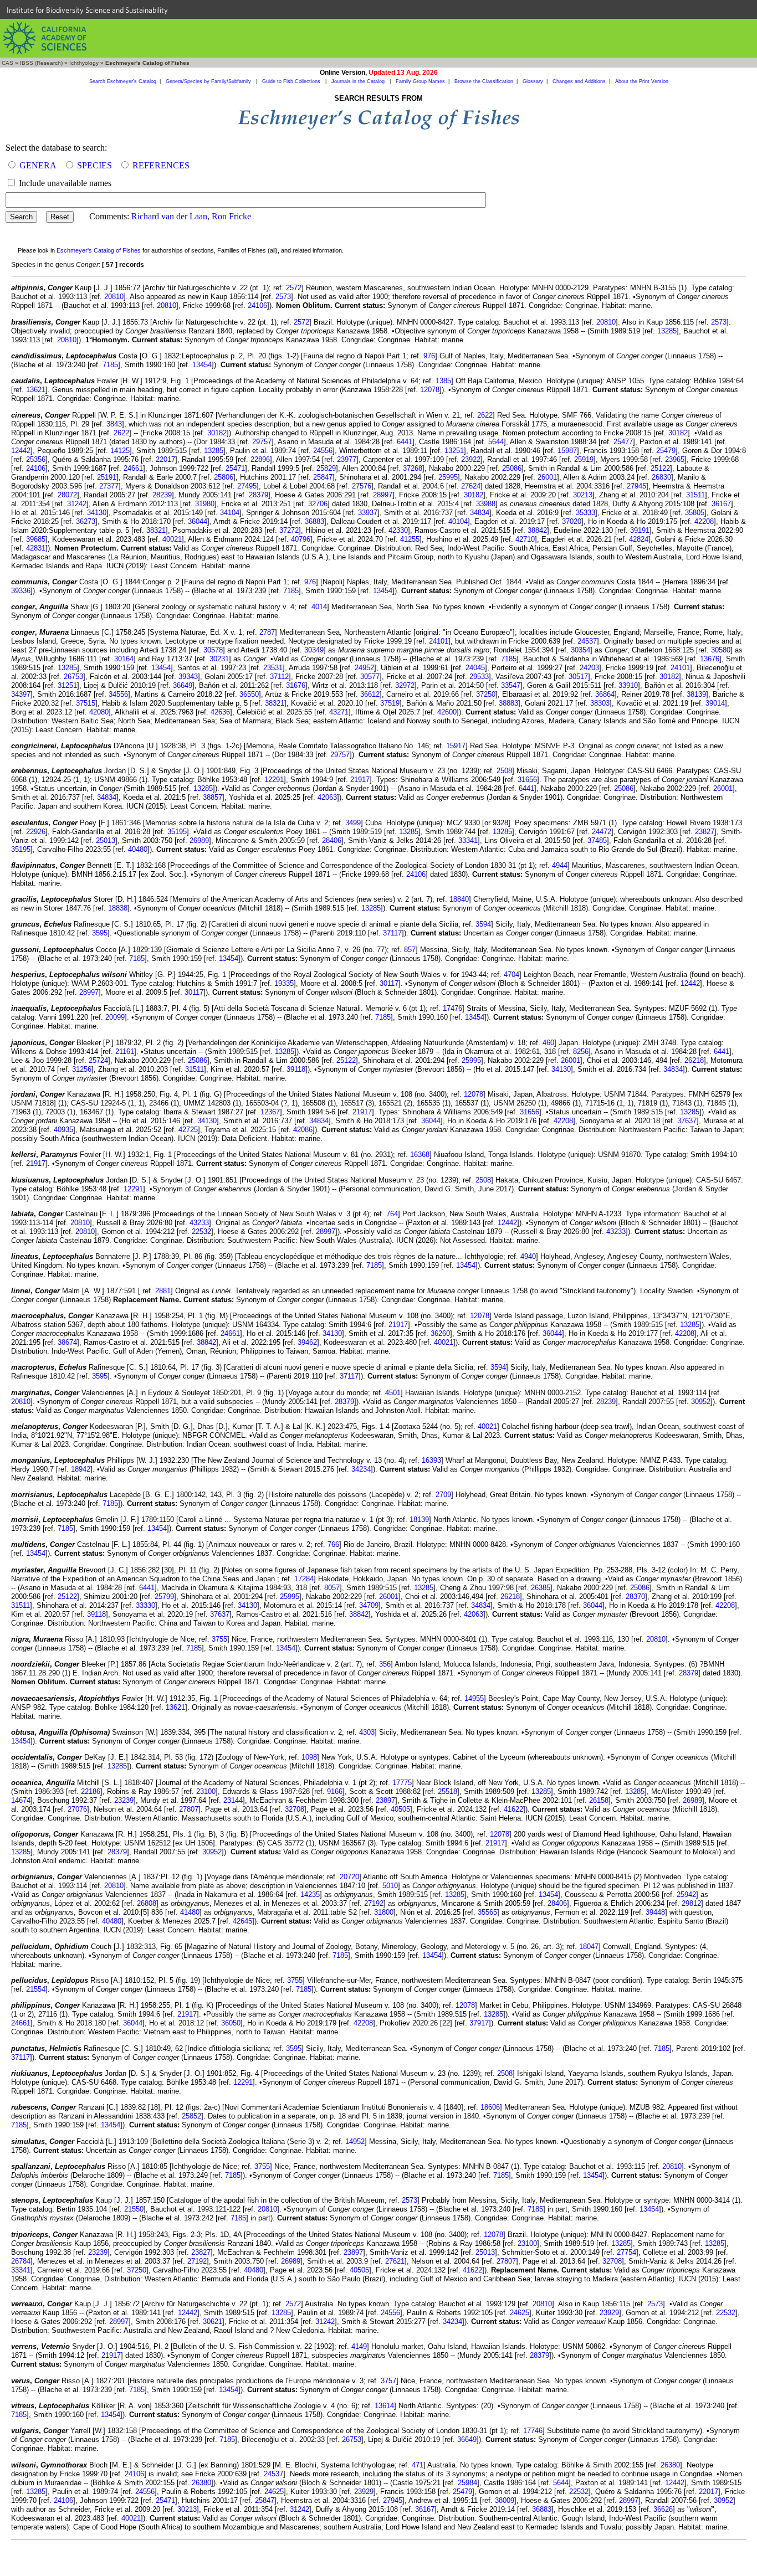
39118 (296, 1069)
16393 (431, 1460)
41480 (190, 1912)
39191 (640, 530)
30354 (580, 650)
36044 (198, 521)
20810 (114, 297)
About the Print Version (642, 81)
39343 (188, 677)
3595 (100, 933)
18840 (459, 899)
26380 (670, 2465)
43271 (339, 712)
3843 (114, 424)
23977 (347, 459)
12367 (270, 1112)
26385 (541, 1588)
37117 (392, 933)
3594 (483, 924)
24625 (520, 2313)
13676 (710, 659)
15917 (456, 746)
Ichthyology (84, 63)
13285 (667, 331)
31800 (384, 1912)
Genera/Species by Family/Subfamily (209, 81)
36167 (721, 504)
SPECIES (94, 165)
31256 (82, 1069)
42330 (398, 530)
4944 (560, 865)
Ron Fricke (231, 216)
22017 (165, 459)
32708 (295, 1809)
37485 (597, 840)
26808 (147, 1903)
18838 (118, 908)
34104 (230, 513)
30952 (701, 1402)
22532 (201, 1232)
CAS (7, 63)
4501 (393, 1393)
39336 (21, 591)
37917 (479, 2023)
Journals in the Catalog (359, 81)
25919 (584, 459)
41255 (410, 539)
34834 (480, 513)
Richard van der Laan (169, 216)
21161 (125, 1052)
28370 (635, 1596)
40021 (172, 539)
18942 (81, 1469)
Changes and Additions (579, 81)
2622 (485, 415)
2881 (163, 1291)
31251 (67, 685)
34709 (369, 1605)
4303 (367, 1732)
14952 (355, 2141)
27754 (626, 2252)
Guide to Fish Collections (292, 81)
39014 (715, 703)
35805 (695, 513)
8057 (332, 1588)
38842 (537, 530)
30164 (124, 659)
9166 (335, 1791)
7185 (110, 365)
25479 (666, 451)
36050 (231, 2023)
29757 (262, 442)
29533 (479, 677)
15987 (567, 451)
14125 (120, 451)
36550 (249, 694)
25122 (660, 468)
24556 (323, 451)
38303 (600, 703)
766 (333, 1544)
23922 (471, 459)
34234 (361, 1469)
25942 (686, 1894)
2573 (283, 297)
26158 (599, 1800)
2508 (504, 771)
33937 (368, 513)
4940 (528, 1256)
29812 (691, 1903)
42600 (447, 712)
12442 (21, 451)
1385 (443, 381)
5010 (390, 1886)
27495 (247, 486)
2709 (443, 1495)
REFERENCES (161, 165)
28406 (332, 840)
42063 (327, 797)
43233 (199, 1223)
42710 (525, 539)
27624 (471, 486)
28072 (67, 495)
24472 (602, 832)
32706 (318, 504)
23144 (233, 1800)
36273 (86, 521)
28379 (259, 495)
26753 (73, 677)
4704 (512, 975)
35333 (585, 513)
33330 (145, 1605)
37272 (289, 530)
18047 (589, 1947)
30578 (213, 650)
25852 (191, 2116)
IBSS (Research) (41, 63)
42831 (36, 548)
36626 (663, 2509)
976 (429, 356)
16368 (420, 1155)
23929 (609, 2313)
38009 (505, 2500)
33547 (511, 685)
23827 (705, 832)
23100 (206, 1791)
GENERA (38, 165)
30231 (219, 659)
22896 (260, 459)
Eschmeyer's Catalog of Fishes (99, 250)
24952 (364, 668)
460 (548, 1043)
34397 (21, 694)
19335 (284, 983)
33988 (486, 504)
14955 (474, 1698)
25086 (512, 468)
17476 (452, 1008)
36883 (314, 521)
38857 (213, 797)
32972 (405, 685)
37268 (413, 468)
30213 (583, 495)
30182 (217, 433)
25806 (224, 477)
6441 (405, 442)
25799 (164, 1596)
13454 (202, 365)
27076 (77, 1809)
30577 (370, 677)
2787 (267, 632)
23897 (385, 1800)
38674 (67, 1342)
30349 (314, 650)
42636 (220, 712)
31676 (296, 685)
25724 (98, 1060)
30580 (721, 650)
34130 (97, 513)
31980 (205, 504)
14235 (310, 1894)
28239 (162, 495)
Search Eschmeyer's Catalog (123, 81)
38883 (508, 703)
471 (418, 2465)
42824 (639, 539)
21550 (134, 2209)
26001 (547, 477)
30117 (389, 983)
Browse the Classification (484, 81)
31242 (77, 504)
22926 (36, 832)
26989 (199, 840)
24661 (133, 468)
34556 (118, 694)
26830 (661, 477)
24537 (587, 641)
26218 (694, 1060)
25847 (323, 477)
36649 (183, 685)
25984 (467, 2483)
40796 (301, 539)
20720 (349, 1877)
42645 (242, 1921)
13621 (36, 390)
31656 (527, 780)
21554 (36, 1989)
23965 (675, 459)
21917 (360, 780)
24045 (475, 668)
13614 (384, 2406)
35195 (177, 832)
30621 (213, 2322)
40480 (138, 849)
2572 (294, 288)
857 (410, 950)
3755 (219, 1639)
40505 (400, 1809)
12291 (274, 780)
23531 (273, 668)
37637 (687, 1121)
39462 (307, 1342)
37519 (390, 703)
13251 (454, 451)
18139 (419, 1520)
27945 (636, 486)
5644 (496, 442)
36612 (370, 694)
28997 (383, 495)
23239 (124, 1800)
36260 (440, 1333)
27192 (374, 1903)
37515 (86, 703)
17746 (533, 2431)
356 (385, 1664)
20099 (115, 1017)
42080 (99, 712)
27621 (395, 2261)
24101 (439, 641)
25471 (235, 468)
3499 (353, 823)
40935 (63, 1130)
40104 (458, 521)
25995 (448, 477)
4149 (359, 2346)
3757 (388, 2381)
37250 (486, 694)
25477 (623, 442)
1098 (309, 1757)
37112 (279, 677)
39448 (655, 1912)
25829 (326, 468)
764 (392, 1214)
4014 (319, 607)
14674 (21, 1800)
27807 (189, 1809)
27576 (362, 486)
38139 (696, 694)
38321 (156, 530)
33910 (628, 685)
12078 (430, 390)
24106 (257, 305)
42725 (188, 1130)
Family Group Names (420, 81)
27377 (109, 486)
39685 (36, 539)
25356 (36, 459)
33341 (468, 840)
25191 (107, 477)
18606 (490, 2107)
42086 (303, 1130)
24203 (589, 668)
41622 (513, 1809)
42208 (704, 521)
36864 (605, 694)
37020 (572, 521)
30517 (578, 677)
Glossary (533, 81)
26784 (21, 2261)
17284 (304, 1579)
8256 (581, 1052)
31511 (695, 495)
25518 (447, 1791)
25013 (106, 840)
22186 (91, 1791)
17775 (402, 1783)
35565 (487, 1912)
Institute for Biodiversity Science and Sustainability (87, 10)
